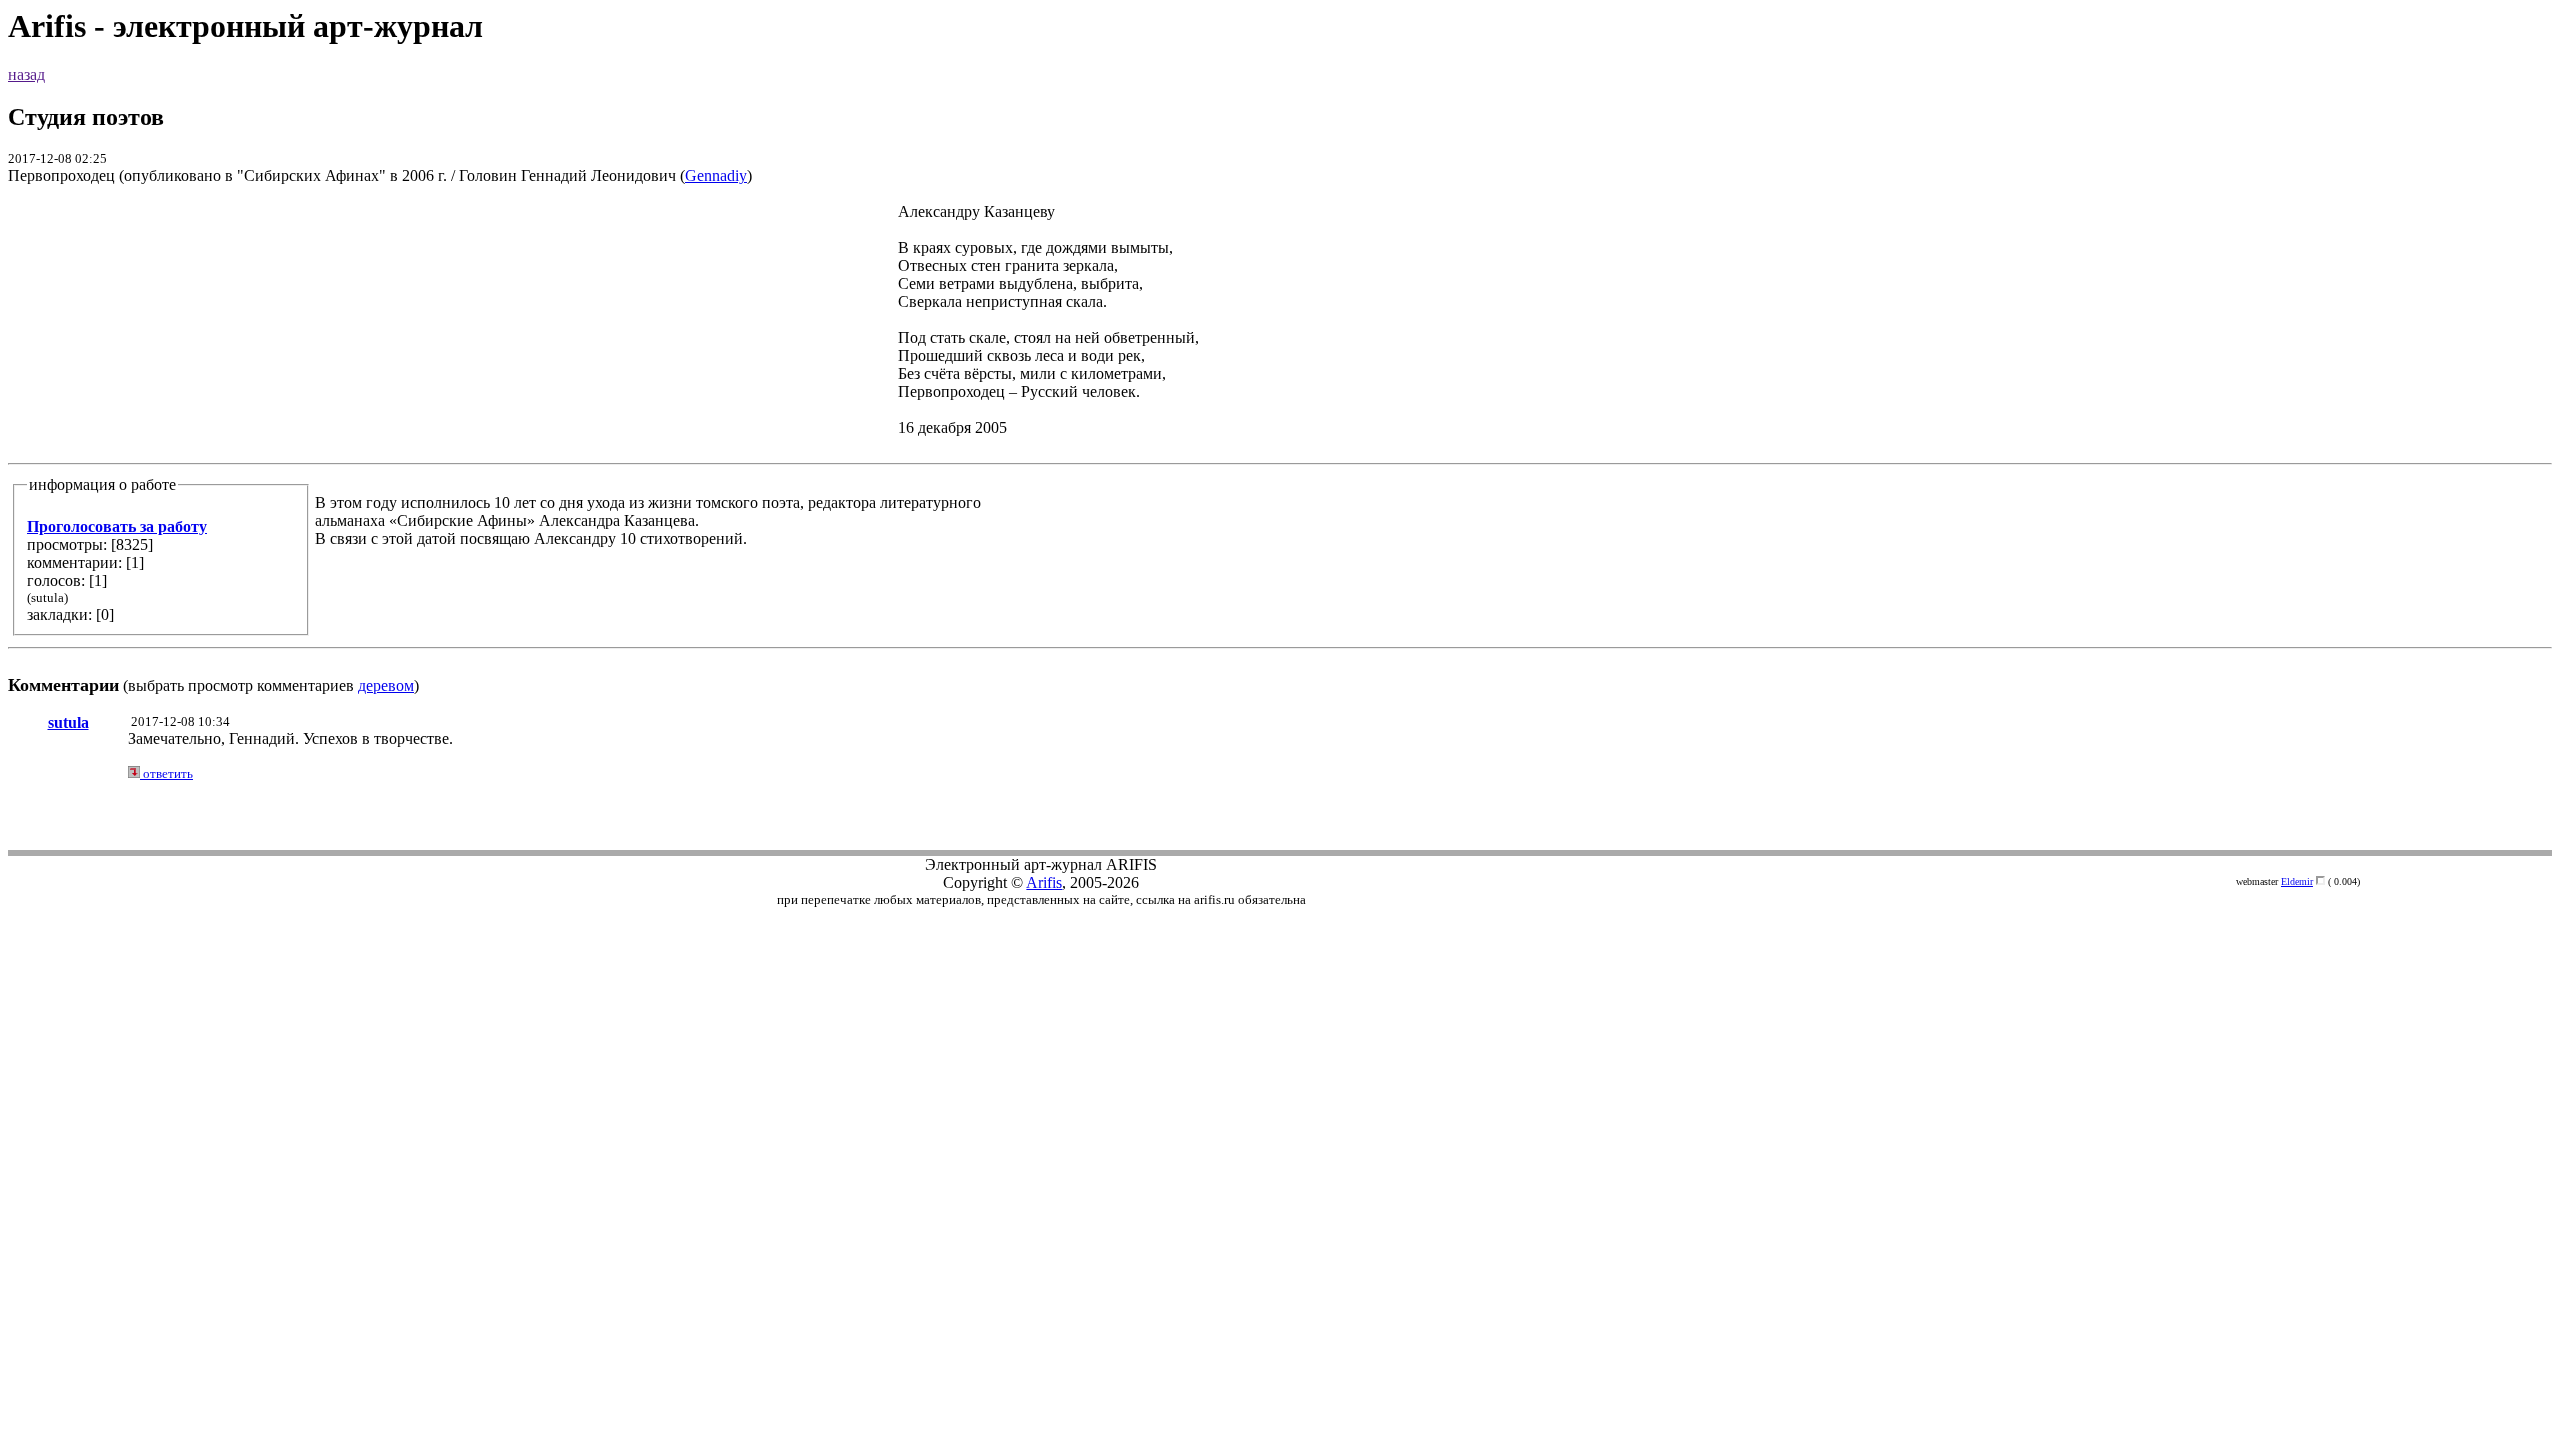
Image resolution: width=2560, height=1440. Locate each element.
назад (26, 74)
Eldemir (2297, 881)
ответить (166, 773)
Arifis (1044, 882)
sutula (68, 722)
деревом (386, 685)
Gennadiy (716, 175)
